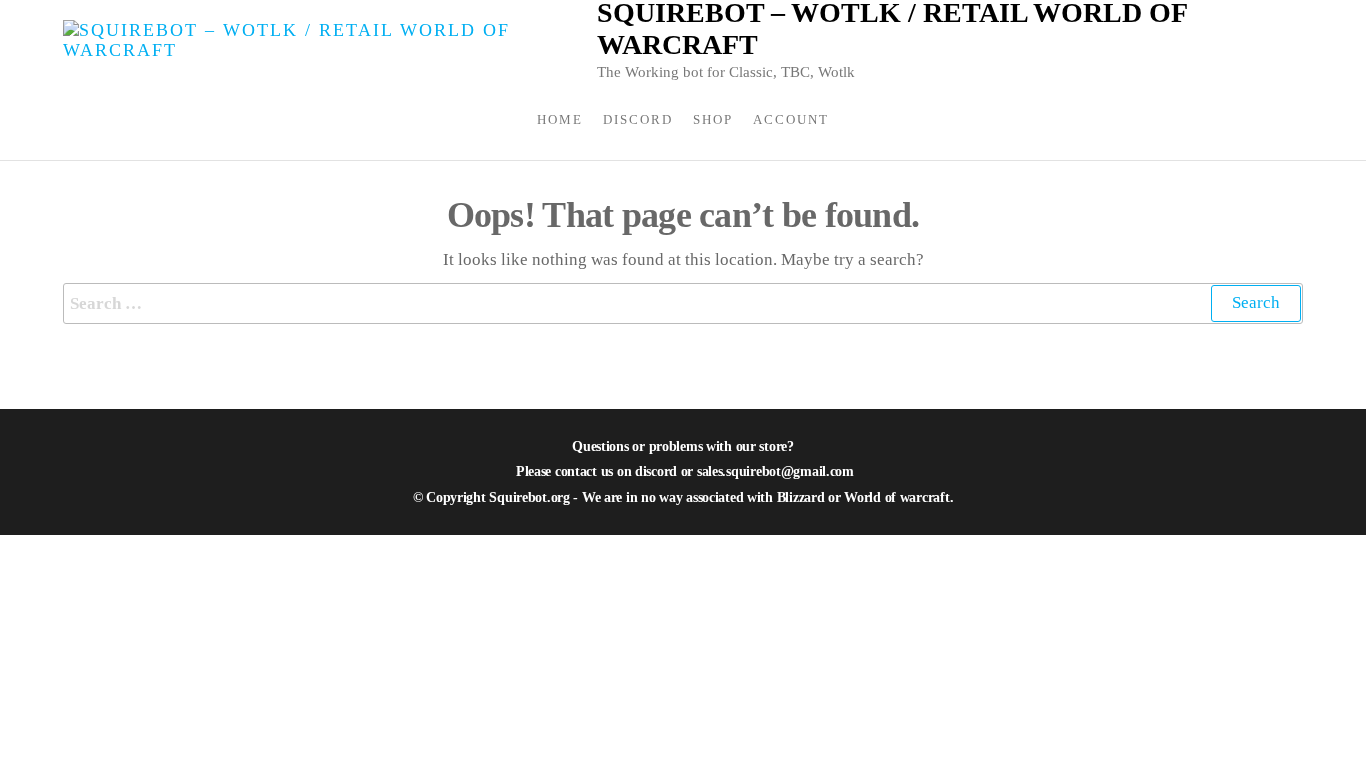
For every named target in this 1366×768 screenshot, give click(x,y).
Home (560, 119)
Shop (713, 119)
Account (791, 119)
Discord (638, 119)
